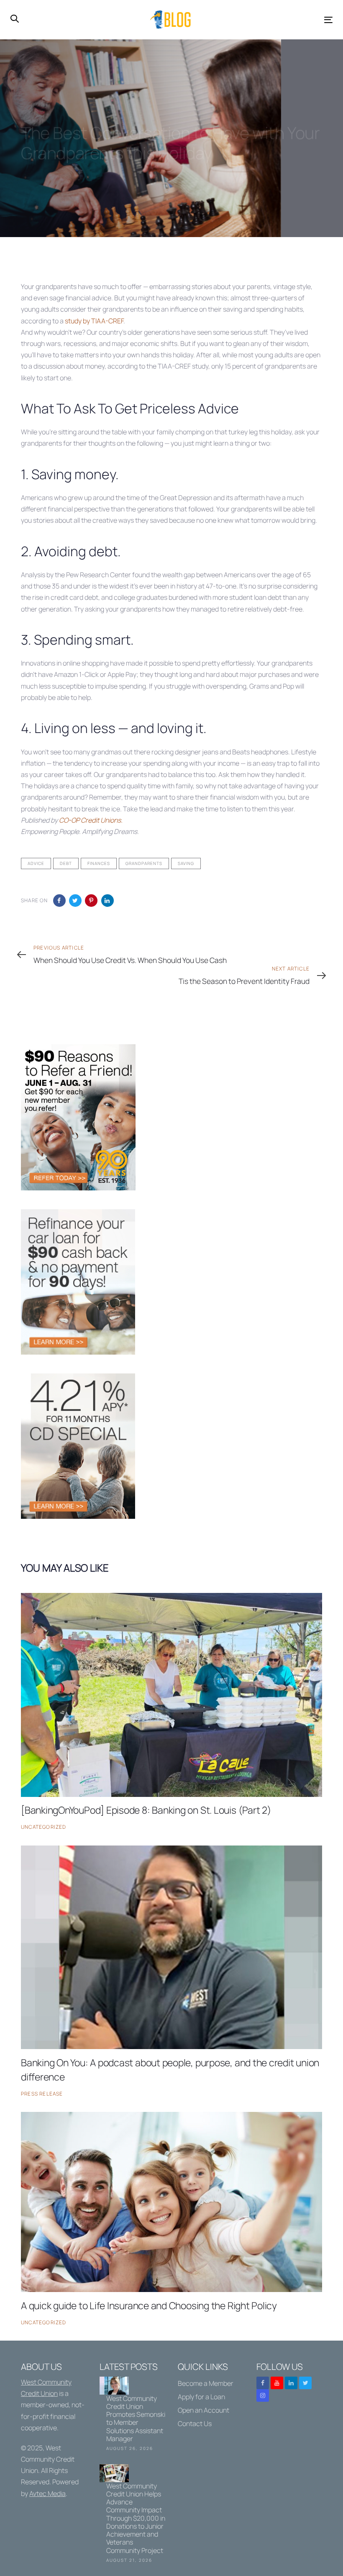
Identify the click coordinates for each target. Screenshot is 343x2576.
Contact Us (195, 2424)
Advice (36, 863)
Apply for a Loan (201, 2397)
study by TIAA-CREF (94, 321)
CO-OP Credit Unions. (91, 820)
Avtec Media (47, 2493)
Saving (186, 863)
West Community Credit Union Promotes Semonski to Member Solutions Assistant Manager (133, 2415)
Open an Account (203, 2410)
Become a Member (206, 2383)
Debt (66, 863)
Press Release (42, 2094)
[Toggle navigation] (279, 20)
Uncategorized (44, 1827)
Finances (99, 863)
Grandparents (144, 863)
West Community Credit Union (48, 2459)
